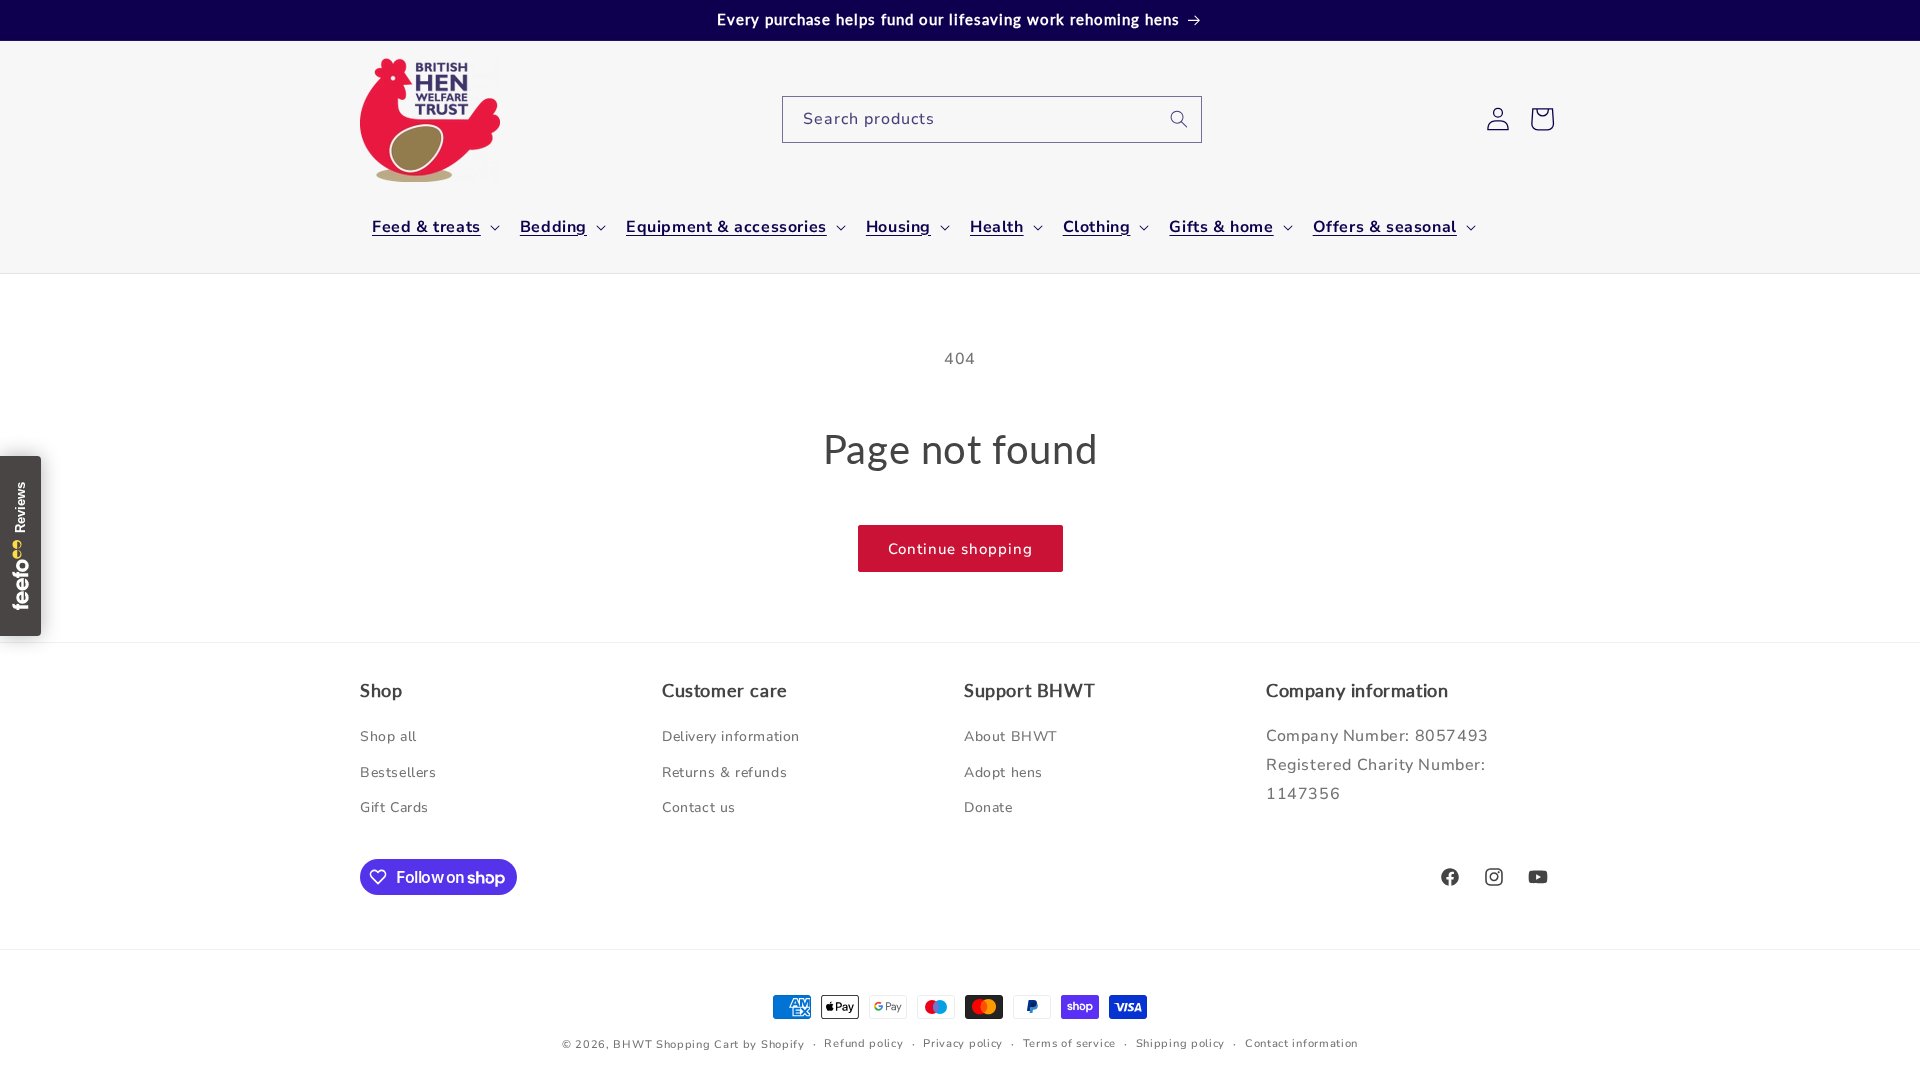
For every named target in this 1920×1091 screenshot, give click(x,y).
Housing (898, 227)
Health (997, 227)
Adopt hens (1003, 772)
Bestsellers (398, 772)
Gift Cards (394, 807)
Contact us (699, 807)
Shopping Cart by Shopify (730, 1044)
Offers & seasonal (1385, 227)
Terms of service (1069, 1043)
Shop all (388, 737)
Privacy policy (963, 1043)
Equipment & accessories (726, 227)
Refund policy (863, 1043)
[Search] (1179, 119)
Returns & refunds (724, 772)
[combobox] (992, 119)
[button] (434, 227)
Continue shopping (960, 549)
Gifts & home (1221, 227)
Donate (988, 807)
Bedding (553, 227)
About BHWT (1011, 737)
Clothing (1097, 227)
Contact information (1301, 1043)
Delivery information (731, 737)
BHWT (632, 1044)
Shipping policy (1181, 1043)
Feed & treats (426, 227)
